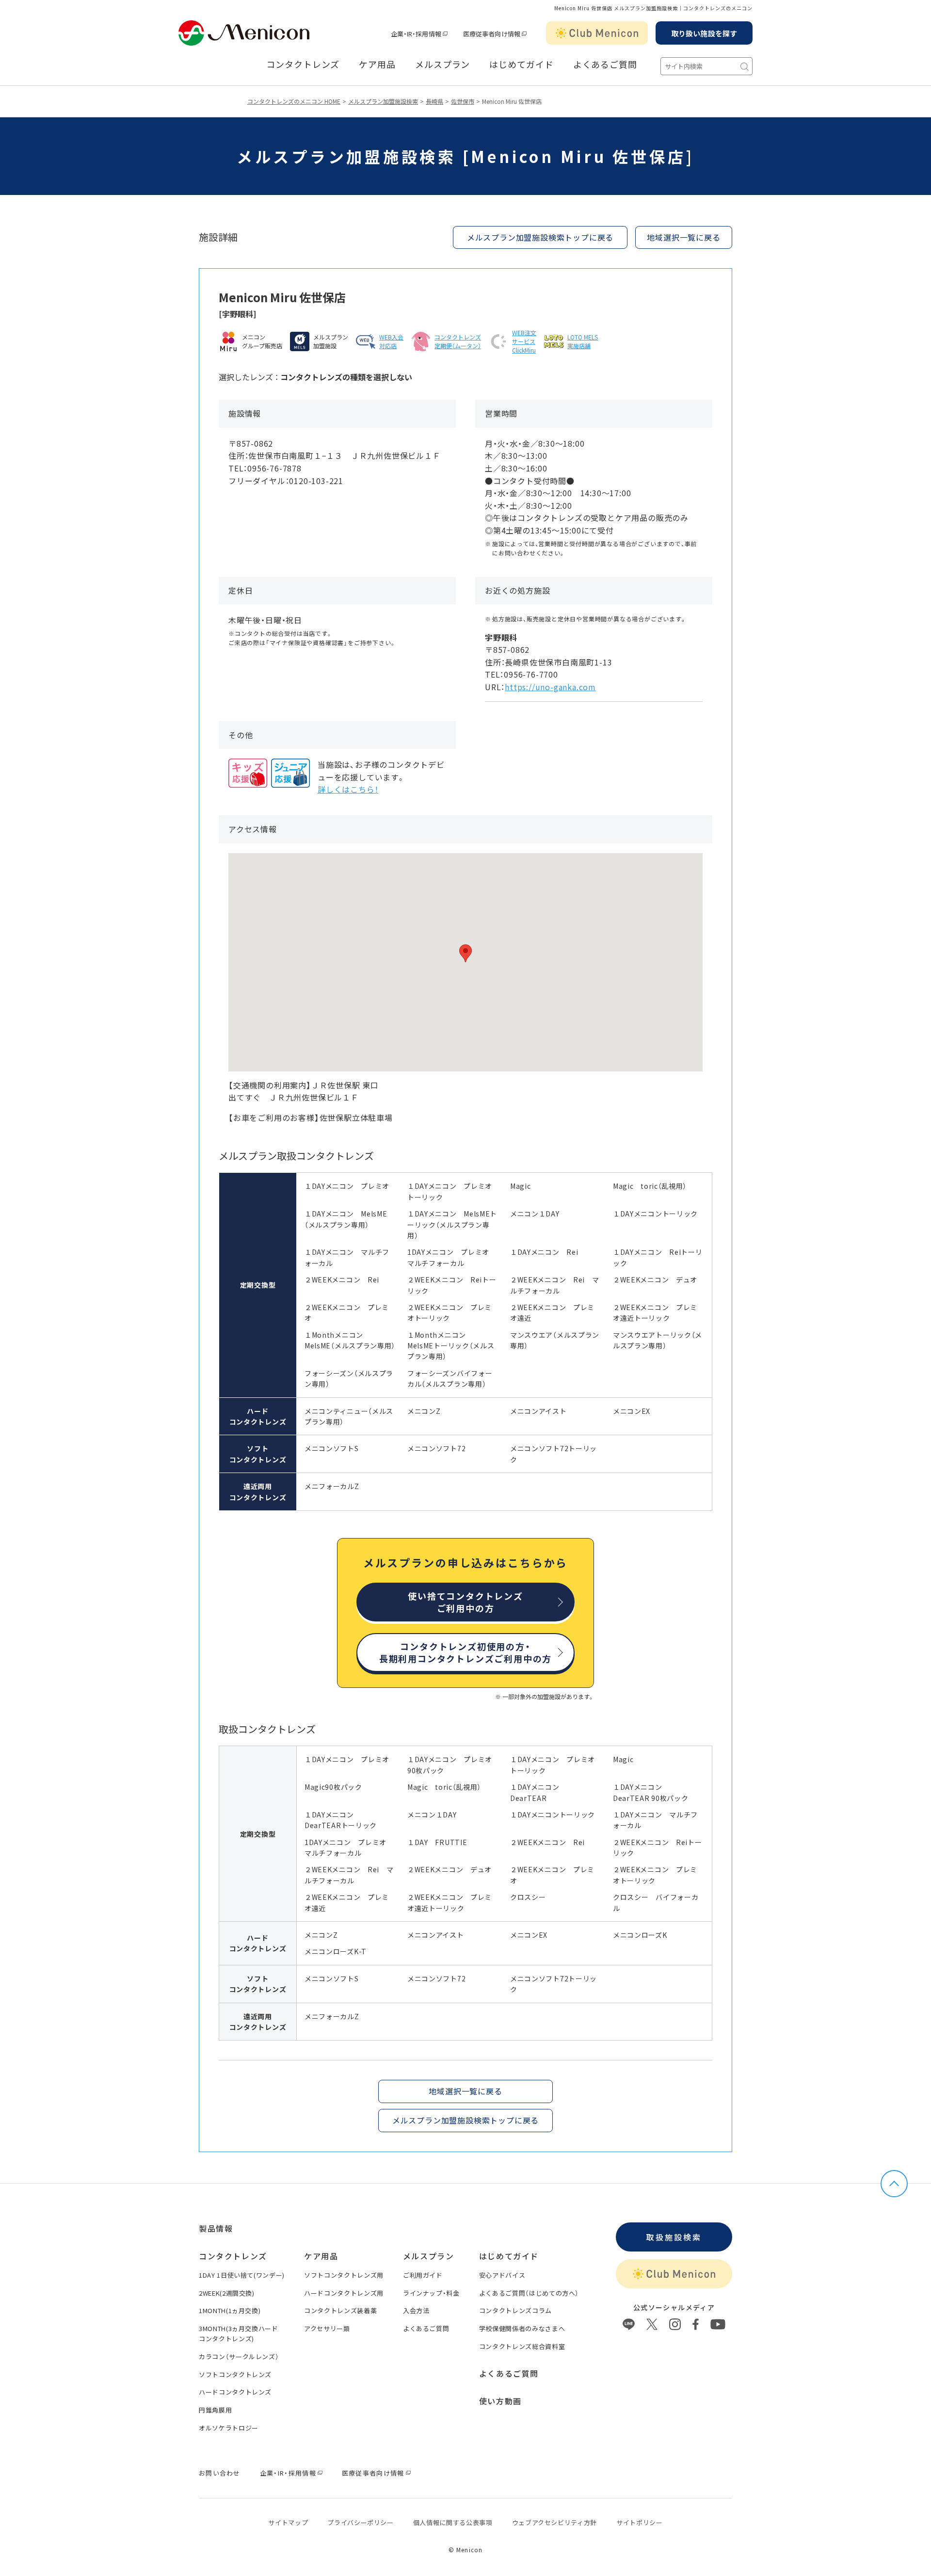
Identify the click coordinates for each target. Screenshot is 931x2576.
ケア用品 (377, 65)
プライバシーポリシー (361, 2522)
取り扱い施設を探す (704, 33)
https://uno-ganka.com (550, 687)
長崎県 (434, 101)
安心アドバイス (502, 2275)
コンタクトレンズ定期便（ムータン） (458, 341)
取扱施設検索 (674, 2237)
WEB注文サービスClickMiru (524, 341)
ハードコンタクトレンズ (235, 2392)
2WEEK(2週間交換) (227, 2293)
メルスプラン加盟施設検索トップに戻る (540, 237)
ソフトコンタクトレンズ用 (344, 2275)
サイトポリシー (640, 2522)
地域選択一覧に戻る (683, 237)
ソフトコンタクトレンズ (235, 2374)
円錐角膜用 (215, 2410)
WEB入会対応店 (391, 341)
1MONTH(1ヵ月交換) (230, 2310)
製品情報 (216, 2228)
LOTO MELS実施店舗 (583, 341)
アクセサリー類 (327, 2328)
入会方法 (416, 2310)
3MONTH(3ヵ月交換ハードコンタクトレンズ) (239, 2333)
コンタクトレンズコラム (515, 2310)
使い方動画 (500, 2401)
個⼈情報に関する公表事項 (453, 2522)
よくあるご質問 (605, 65)
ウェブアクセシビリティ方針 (554, 2522)
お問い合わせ (220, 2473)
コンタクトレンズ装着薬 (340, 2310)
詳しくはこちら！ (348, 789)
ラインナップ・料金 (431, 2293)
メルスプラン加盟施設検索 (383, 101)
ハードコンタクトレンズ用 (344, 2293)
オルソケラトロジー (229, 2428)
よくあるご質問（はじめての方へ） (529, 2293)
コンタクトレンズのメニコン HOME (294, 101)
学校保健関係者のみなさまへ (522, 2328)
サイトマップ (288, 2522)
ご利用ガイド (423, 2275)
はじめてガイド (521, 65)
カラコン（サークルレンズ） (239, 2357)
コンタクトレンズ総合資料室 (522, 2346)
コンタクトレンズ (303, 65)
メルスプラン (442, 65)
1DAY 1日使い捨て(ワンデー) (242, 2275)
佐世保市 (463, 101)
